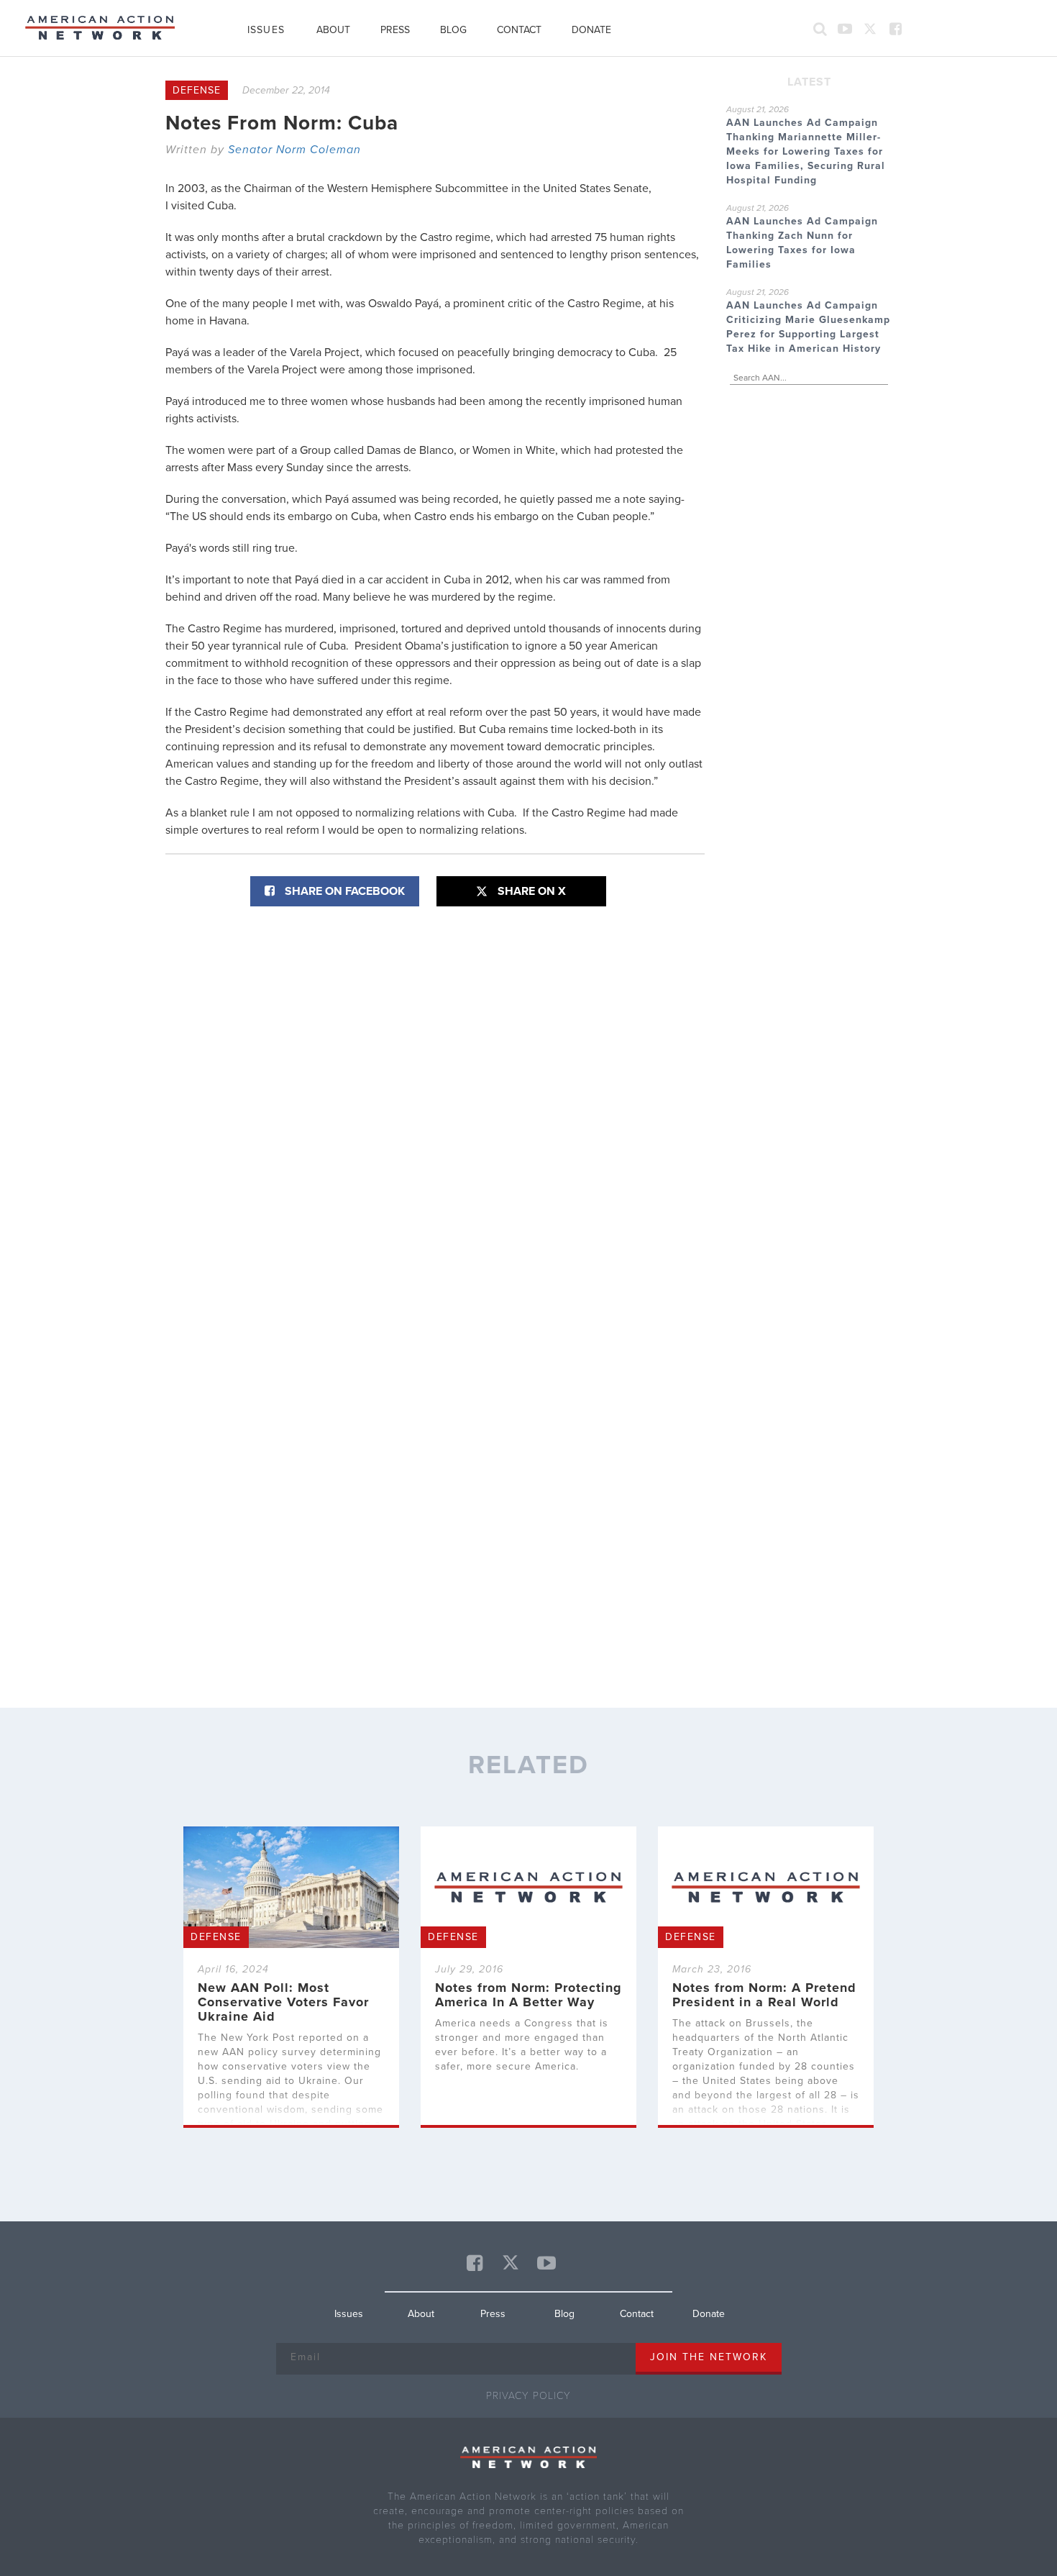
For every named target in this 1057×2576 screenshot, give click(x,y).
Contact (519, 30)
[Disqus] (435, 1101)
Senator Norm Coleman (294, 150)
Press (395, 30)
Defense (197, 90)
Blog (453, 30)
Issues (266, 30)
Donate (591, 30)
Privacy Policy (528, 2396)
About (333, 30)
